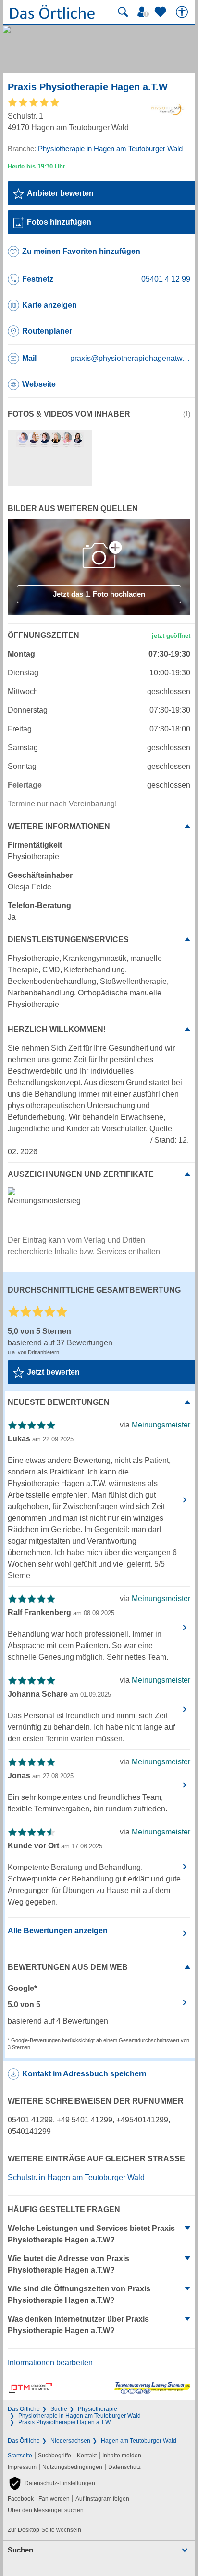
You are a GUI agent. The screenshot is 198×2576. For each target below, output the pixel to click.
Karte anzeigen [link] (49, 305)
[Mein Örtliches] (145, 12)
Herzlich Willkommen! (57, 1029)
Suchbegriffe (55, 2456)
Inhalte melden (122, 2456)
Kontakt (87, 2456)
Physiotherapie (98, 2409)
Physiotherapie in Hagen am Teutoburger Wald (80, 2416)
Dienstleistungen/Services (68, 940)
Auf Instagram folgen (102, 2499)
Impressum (22, 2467)
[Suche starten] (123, 12)
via (155, 1425)
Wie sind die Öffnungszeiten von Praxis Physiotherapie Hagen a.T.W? (79, 2294)
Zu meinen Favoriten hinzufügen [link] (81, 251)
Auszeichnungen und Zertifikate (81, 1174)
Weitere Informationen (59, 826)
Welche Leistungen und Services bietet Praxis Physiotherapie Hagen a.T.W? (91, 2234)
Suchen (20, 2550)
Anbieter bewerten (60, 193)
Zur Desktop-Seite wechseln (44, 2530)
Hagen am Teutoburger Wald (139, 2441)
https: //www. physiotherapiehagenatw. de (78, 1140)
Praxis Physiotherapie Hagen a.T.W (64, 2422)
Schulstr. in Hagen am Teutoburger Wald (76, 2177)
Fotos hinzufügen (59, 222)
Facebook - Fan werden (39, 2499)
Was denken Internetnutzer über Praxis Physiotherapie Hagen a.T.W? (78, 2325)
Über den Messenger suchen (46, 2510)
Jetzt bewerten (53, 1372)
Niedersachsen (70, 2441)
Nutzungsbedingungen (72, 2467)
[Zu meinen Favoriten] (161, 12)
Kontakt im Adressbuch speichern (84, 2074)
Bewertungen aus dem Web (68, 1967)
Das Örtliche (24, 2409)
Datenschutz (124, 2467)
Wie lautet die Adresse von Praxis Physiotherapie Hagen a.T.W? (68, 2264)
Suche (59, 2409)
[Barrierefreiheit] (183, 12)
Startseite (20, 2456)
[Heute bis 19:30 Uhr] (37, 166)
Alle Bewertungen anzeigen (58, 1931)
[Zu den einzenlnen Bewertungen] (34, 106)
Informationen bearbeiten (50, 2363)
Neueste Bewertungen (59, 1402)
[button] (51, 2483)
